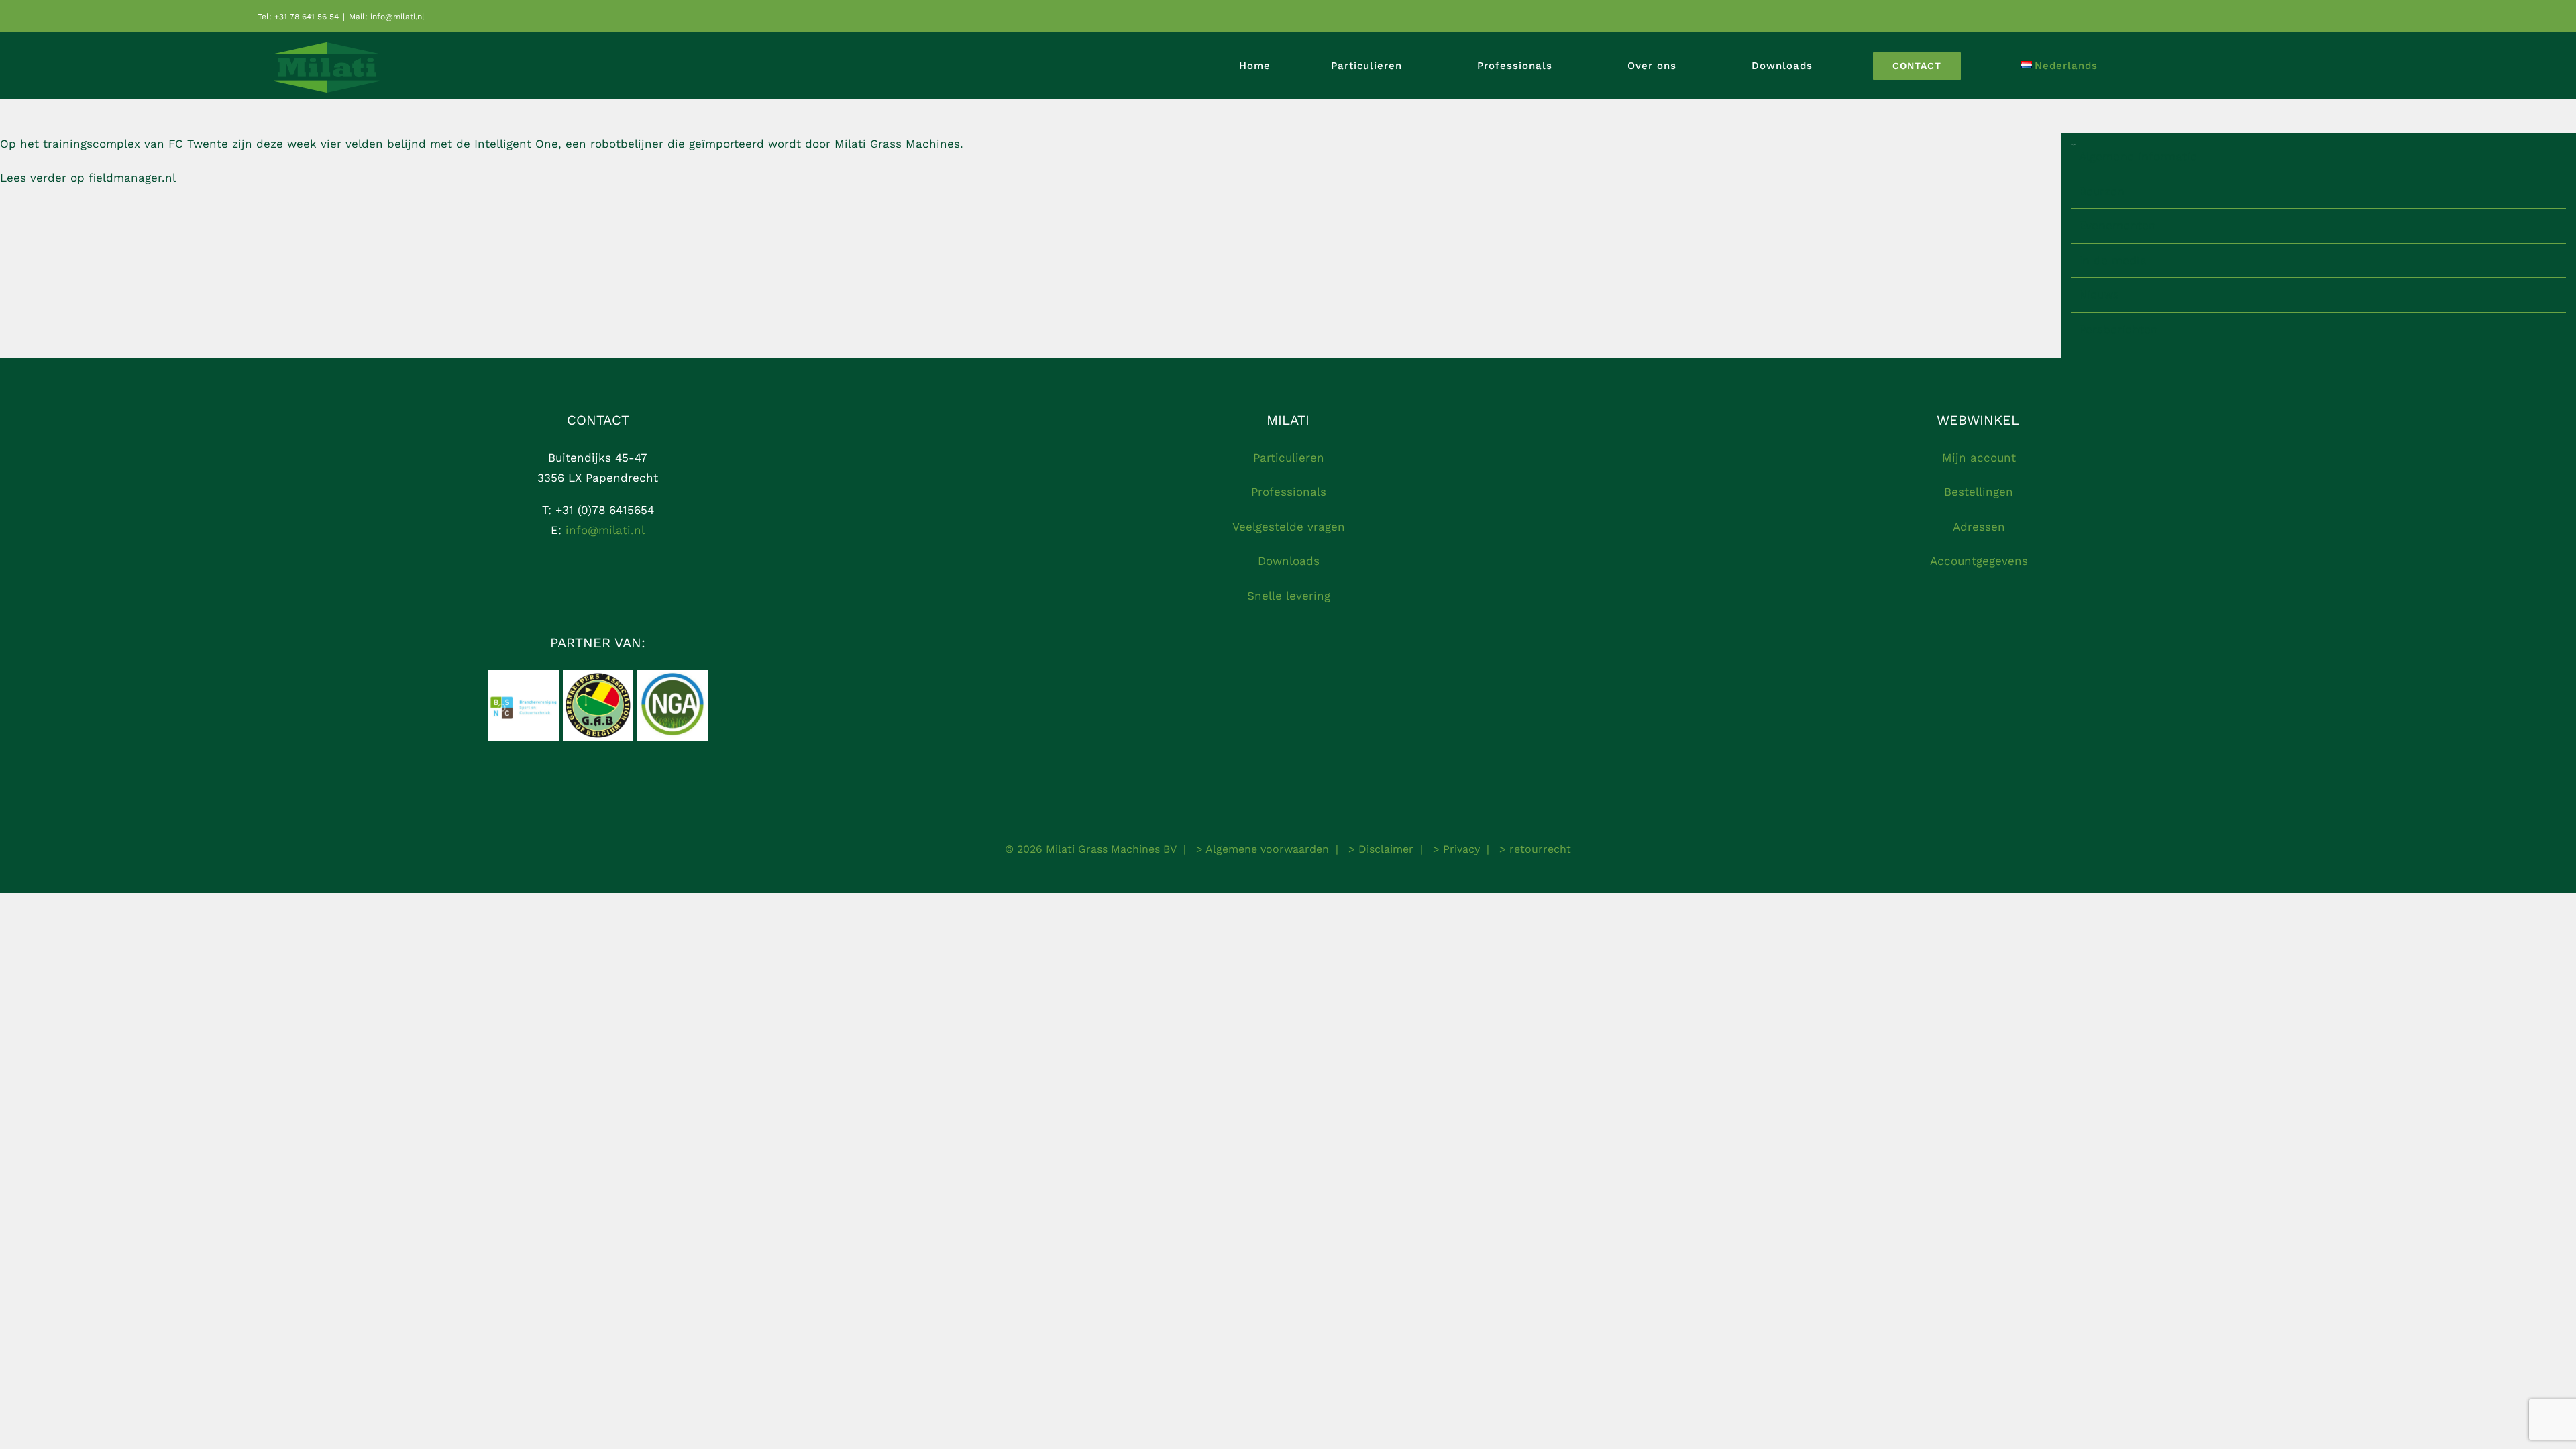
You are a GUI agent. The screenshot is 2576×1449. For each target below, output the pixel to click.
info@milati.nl (605, 530)
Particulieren (1289, 458)
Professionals (1289, 492)
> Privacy (1455, 849)
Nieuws (2099, 294)
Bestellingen (1979, 492)
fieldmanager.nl (132, 178)
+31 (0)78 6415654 (603, 510)
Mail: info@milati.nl (387, 17)
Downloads (1289, 561)
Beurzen (2102, 191)
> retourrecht (1534, 849)
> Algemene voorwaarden (1261, 849)
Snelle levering (1289, 596)
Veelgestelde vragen (1289, 527)
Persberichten (2118, 329)
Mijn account (1979, 458)
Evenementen (2117, 225)
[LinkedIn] (622, 583)
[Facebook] (574, 583)
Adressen (1979, 527)
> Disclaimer (1379, 849)
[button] (2251, 66)
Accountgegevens (1979, 561)
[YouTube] (598, 583)
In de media (2113, 260)
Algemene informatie (2138, 156)
